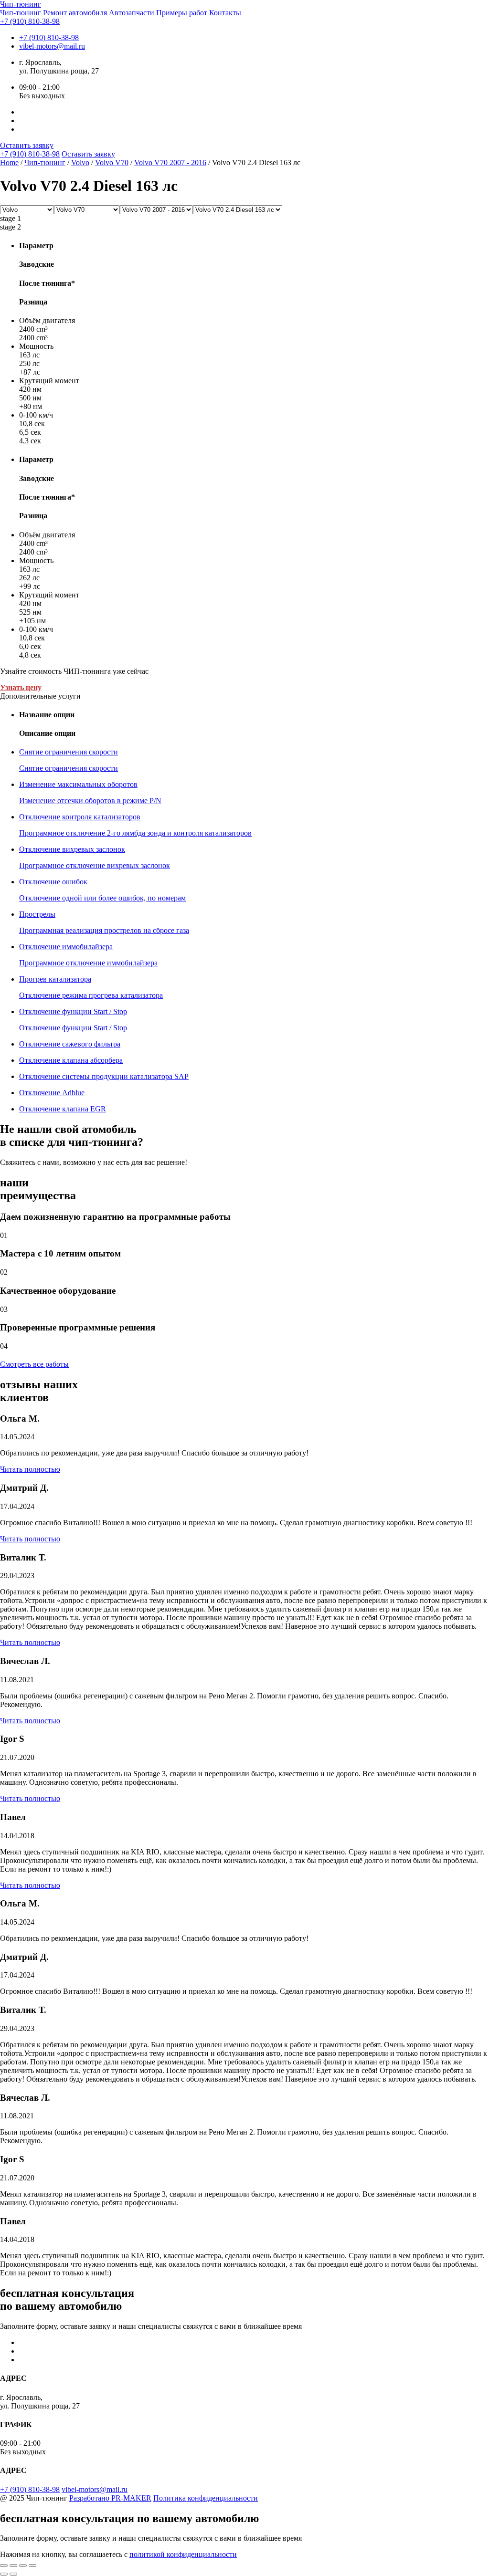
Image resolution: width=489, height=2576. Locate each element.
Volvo (80, 162)
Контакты (225, 13)
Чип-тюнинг (21, 13)
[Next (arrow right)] (13, 2574)
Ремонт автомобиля (75, 13)
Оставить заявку (27, 145)
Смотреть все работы (34, 1364)
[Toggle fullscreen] (23, 2566)
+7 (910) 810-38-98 (30, 21)
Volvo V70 (112, 162)
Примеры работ (182, 13)
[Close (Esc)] (4, 2566)
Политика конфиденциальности (206, 2498)
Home (9, 162)
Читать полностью (30, 1469)
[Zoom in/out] (32, 2566)
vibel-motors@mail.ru (52, 46)
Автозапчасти (132, 13)
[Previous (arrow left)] (4, 2574)
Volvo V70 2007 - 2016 (170, 162)
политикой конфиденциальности (183, 2554)
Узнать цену (21, 687)
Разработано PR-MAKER (110, 2498)
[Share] (13, 2566)
